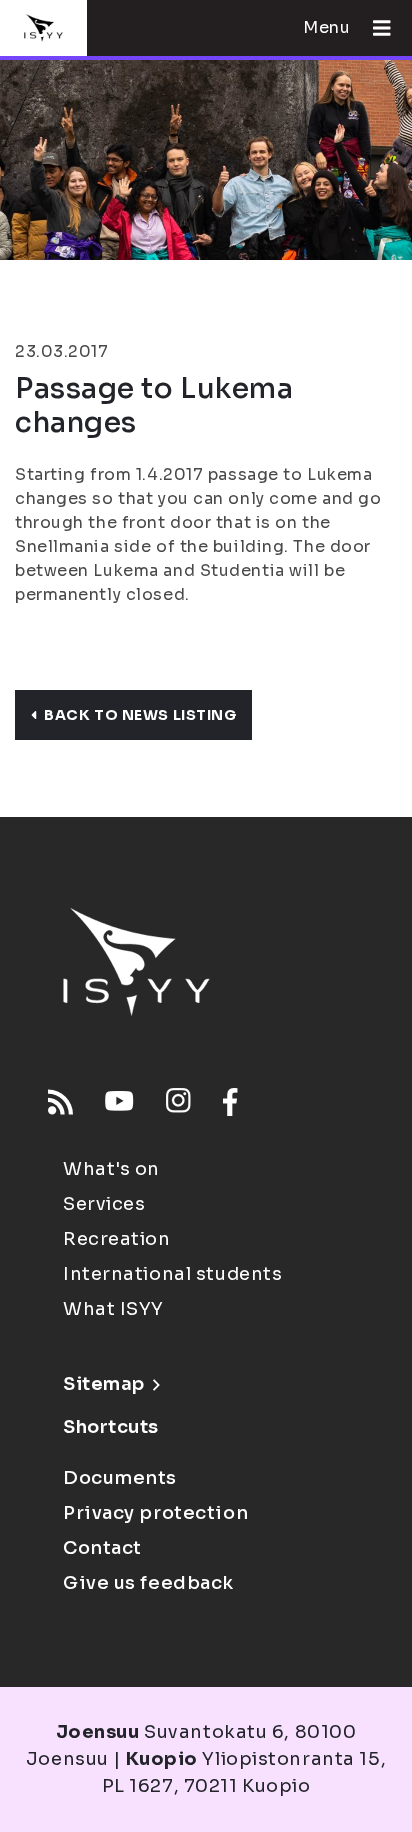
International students (172, 1274)
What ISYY (113, 1309)
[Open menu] (374, 28)
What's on (111, 1169)
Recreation (117, 1239)
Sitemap (104, 1384)
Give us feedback (148, 1583)
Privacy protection (155, 1513)
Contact (102, 1548)
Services (104, 1204)
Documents (120, 1478)
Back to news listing (140, 715)
